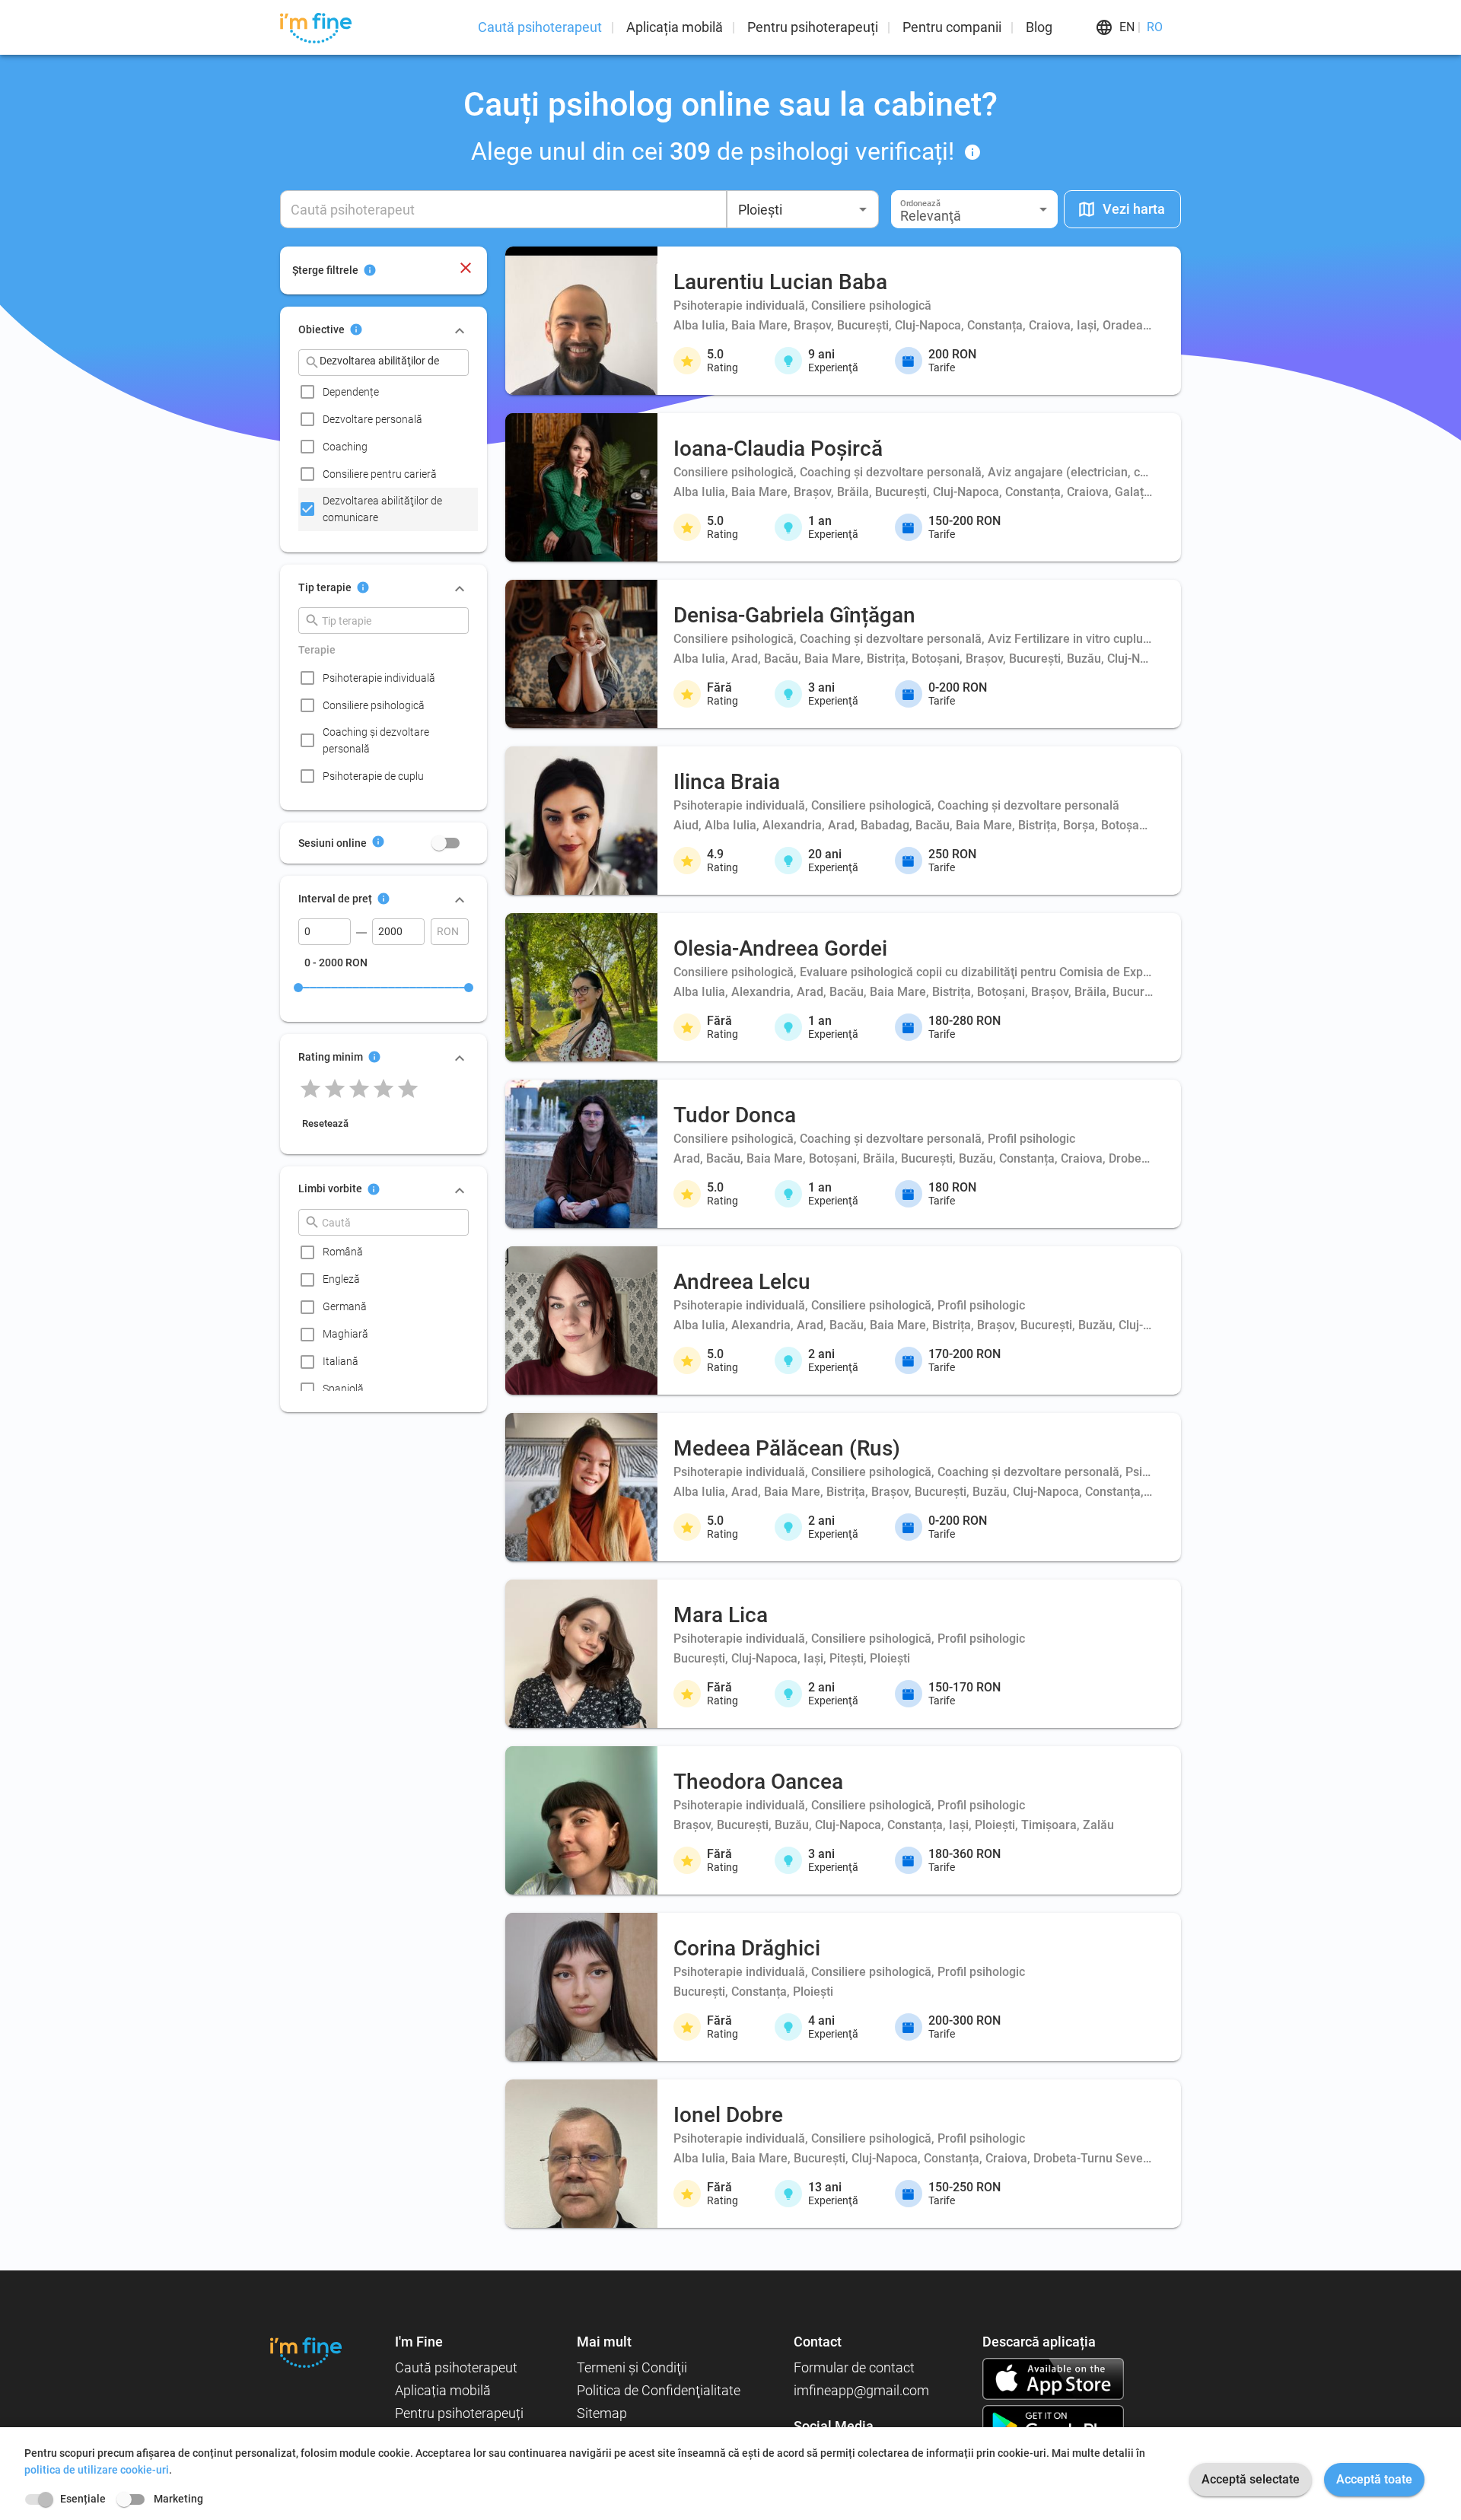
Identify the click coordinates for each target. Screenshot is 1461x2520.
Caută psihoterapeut (540, 27)
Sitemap (602, 2413)
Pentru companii (952, 27)
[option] (388, 392)
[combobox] (803, 209)
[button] (974, 209)
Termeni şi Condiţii (632, 2367)
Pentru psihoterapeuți (813, 27)
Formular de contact (854, 2367)
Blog (1039, 27)
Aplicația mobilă (675, 27)
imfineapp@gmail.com (861, 2390)
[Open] (863, 209)
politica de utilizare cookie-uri (97, 2470)
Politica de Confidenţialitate (659, 2390)
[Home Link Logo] (306, 2352)
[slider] (298, 988)
